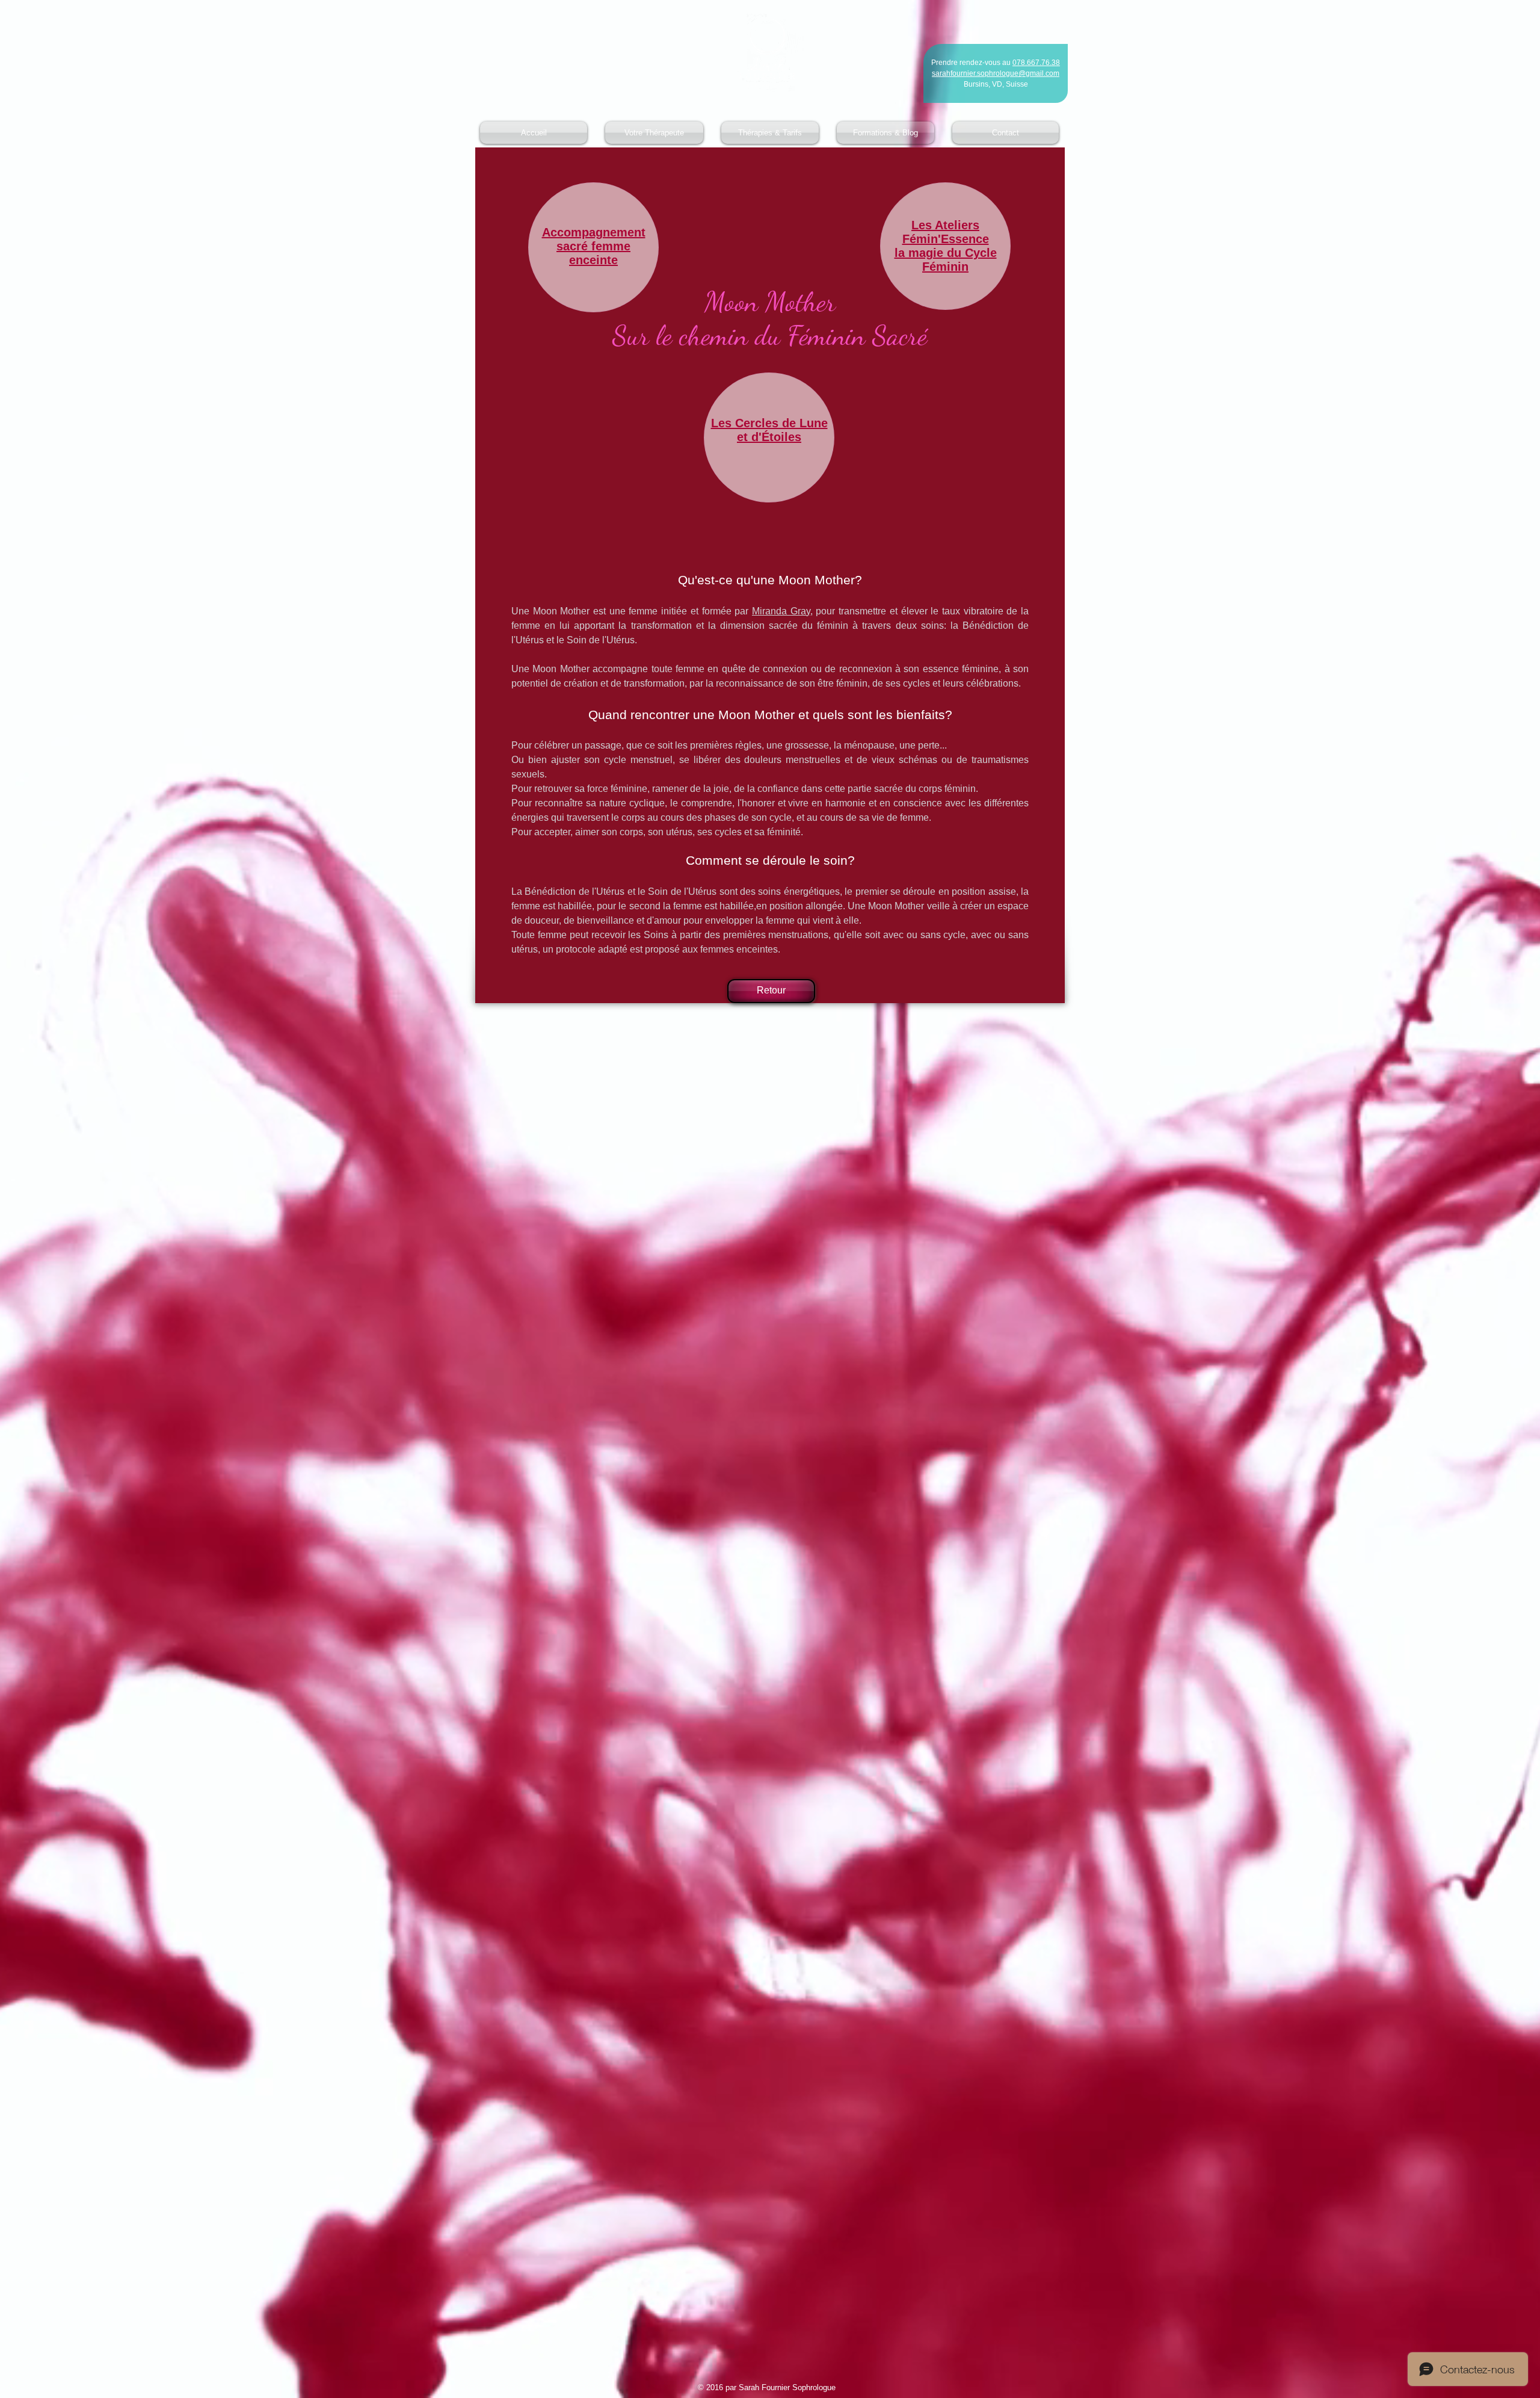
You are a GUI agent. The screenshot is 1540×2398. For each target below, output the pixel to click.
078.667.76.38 (1036, 63)
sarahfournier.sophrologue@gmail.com (996, 73)
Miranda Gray (781, 611)
